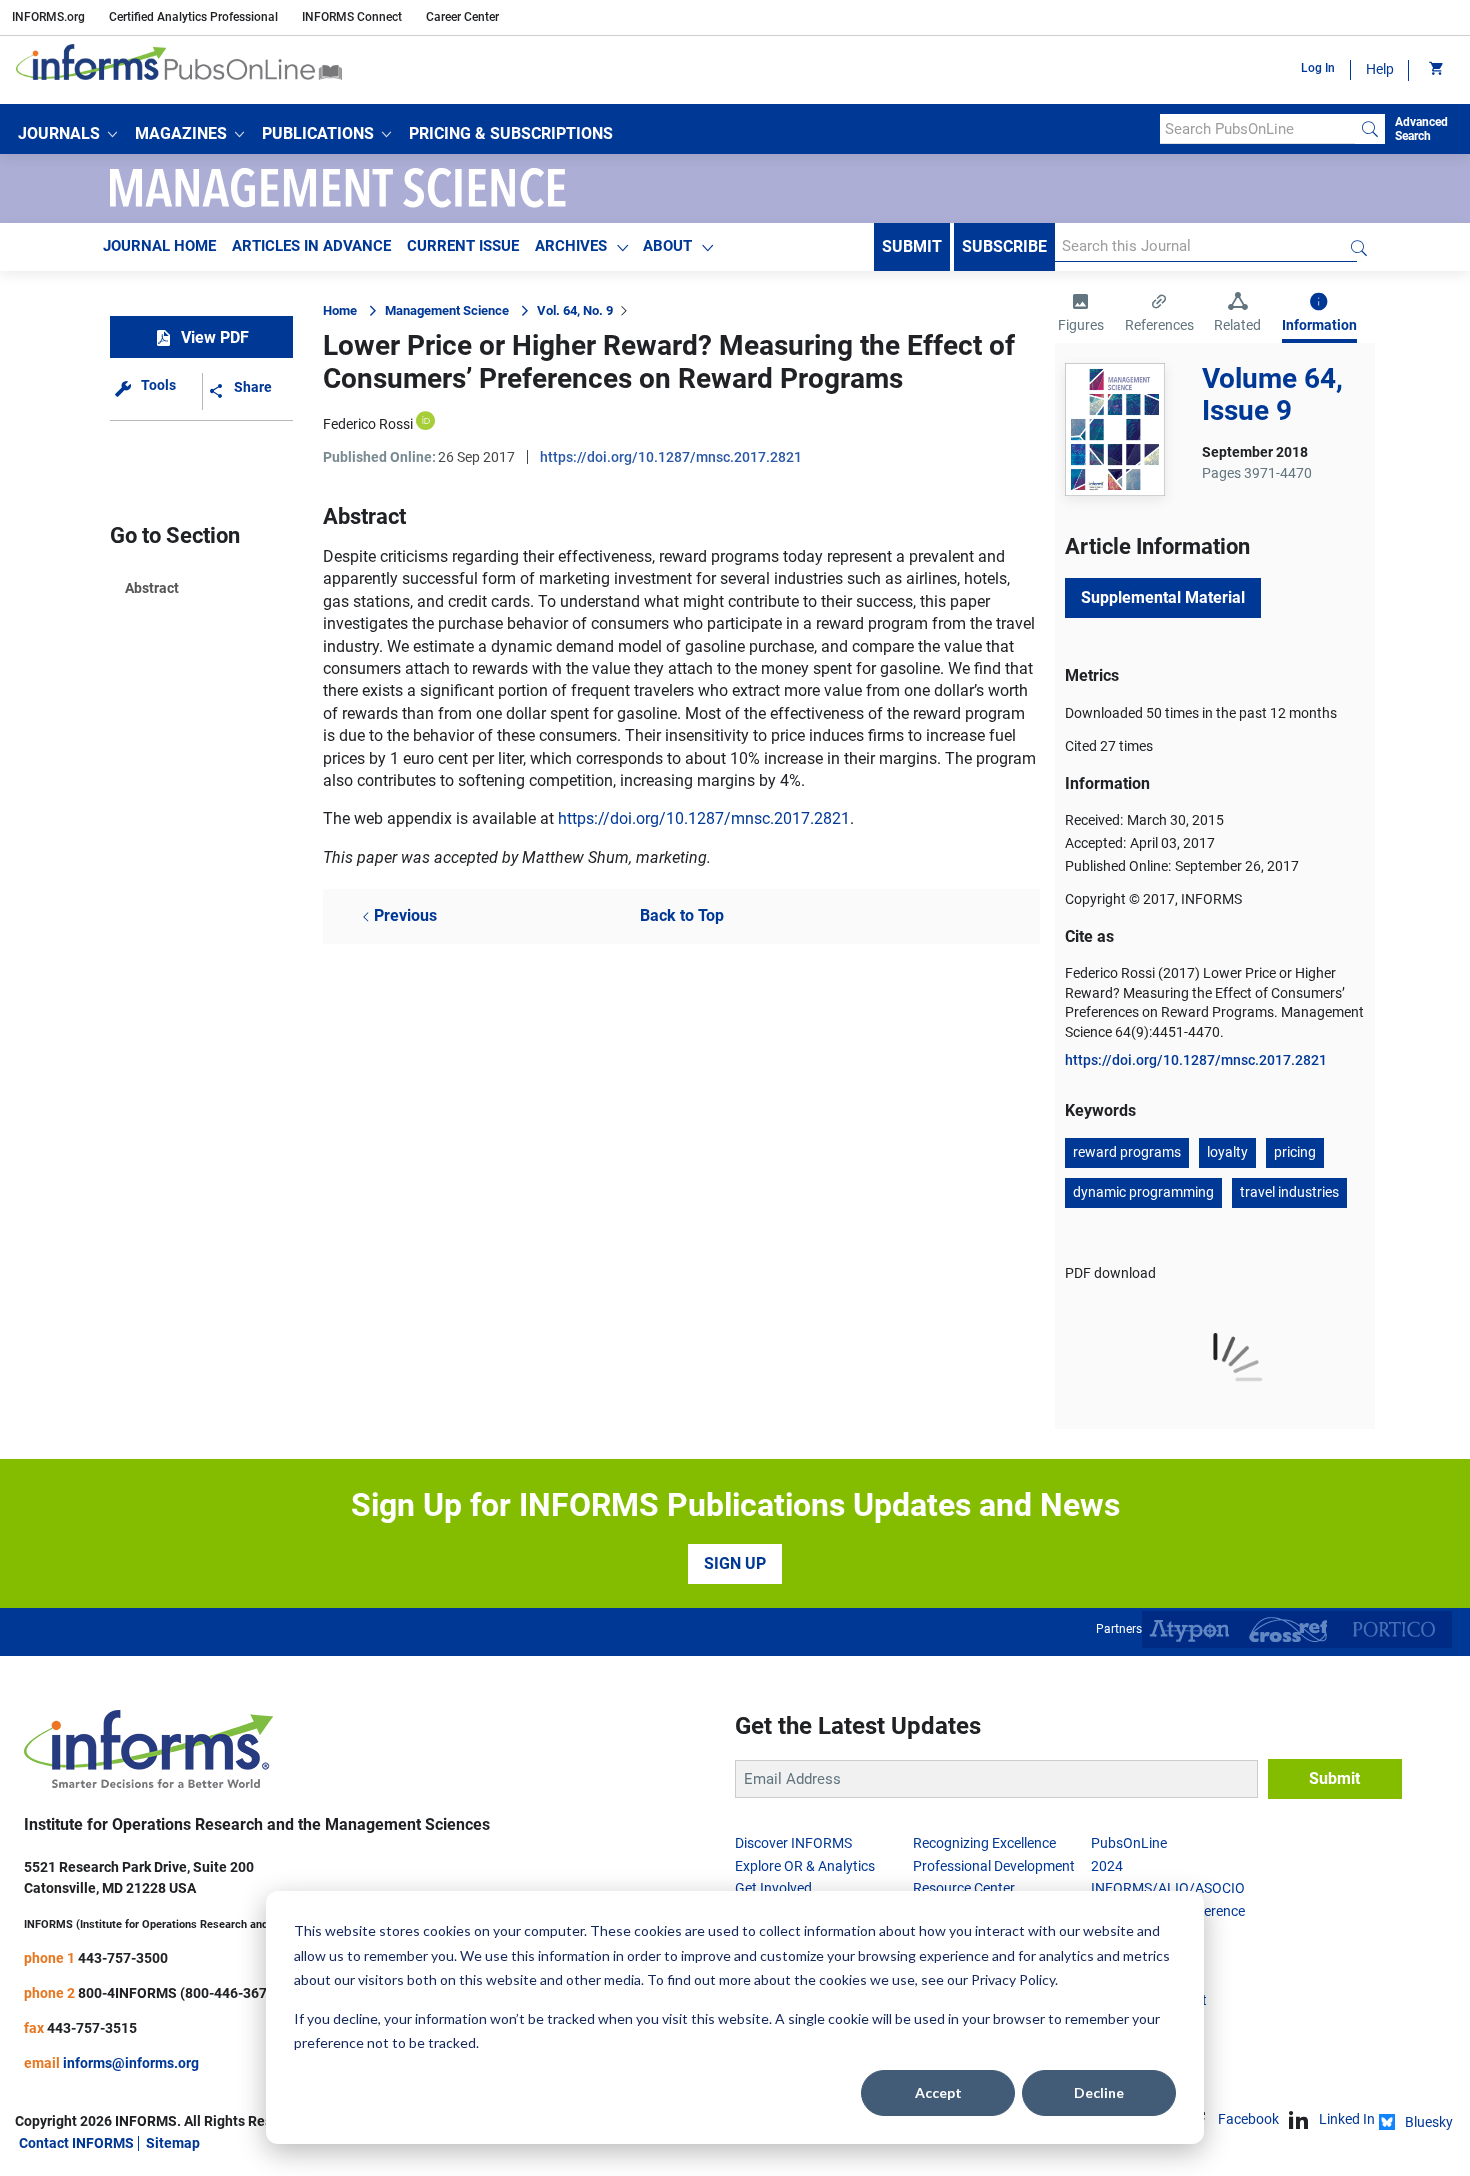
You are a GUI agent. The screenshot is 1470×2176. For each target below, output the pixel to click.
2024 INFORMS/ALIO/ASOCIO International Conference (1168, 1888)
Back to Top (682, 915)
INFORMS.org (48, 17)
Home (340, 310)
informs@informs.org (131, 2063)
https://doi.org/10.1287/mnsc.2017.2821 (671, 457)
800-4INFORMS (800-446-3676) (179, 1993)
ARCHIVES (571, 246)
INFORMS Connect (352, 17)
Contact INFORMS (76, 2143)
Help (1380, 69)
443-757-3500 (123, 1958)
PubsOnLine (1129, 1843)
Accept (938, 2092)
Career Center (462, 17)
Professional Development (994, 1866)
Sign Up (735, 1563)
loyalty (1227, 1152)
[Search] (1370, 129)
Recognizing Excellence (984, 1843)
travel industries (1289, 1192)
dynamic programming (1143, 1192)
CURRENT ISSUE (463, 246)
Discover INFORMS (793, 1843)
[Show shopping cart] (1434, 70)
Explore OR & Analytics (805, 1866)
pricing (1295, 1152)
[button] (67, 134)
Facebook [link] (1248, 2119)
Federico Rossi (368, 424)
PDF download (1110, 1273)
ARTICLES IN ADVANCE (311, 246)
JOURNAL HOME (159, 246)
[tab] (1081, 315)
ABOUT (667, 246)
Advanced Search (1421, 129)
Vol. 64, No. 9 (575, 310)
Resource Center (964, 1888)
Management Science (447, 310)
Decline (1099, 2092)
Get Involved (773, 1888)
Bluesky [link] (1429, 2122)
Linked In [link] (1347, 2119)
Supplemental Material (1163, 597)
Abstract (152, 588)
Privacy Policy (1013, 1979)
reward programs (1127, 1152)
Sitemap (173, 2143)
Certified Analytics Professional (193, 17)
